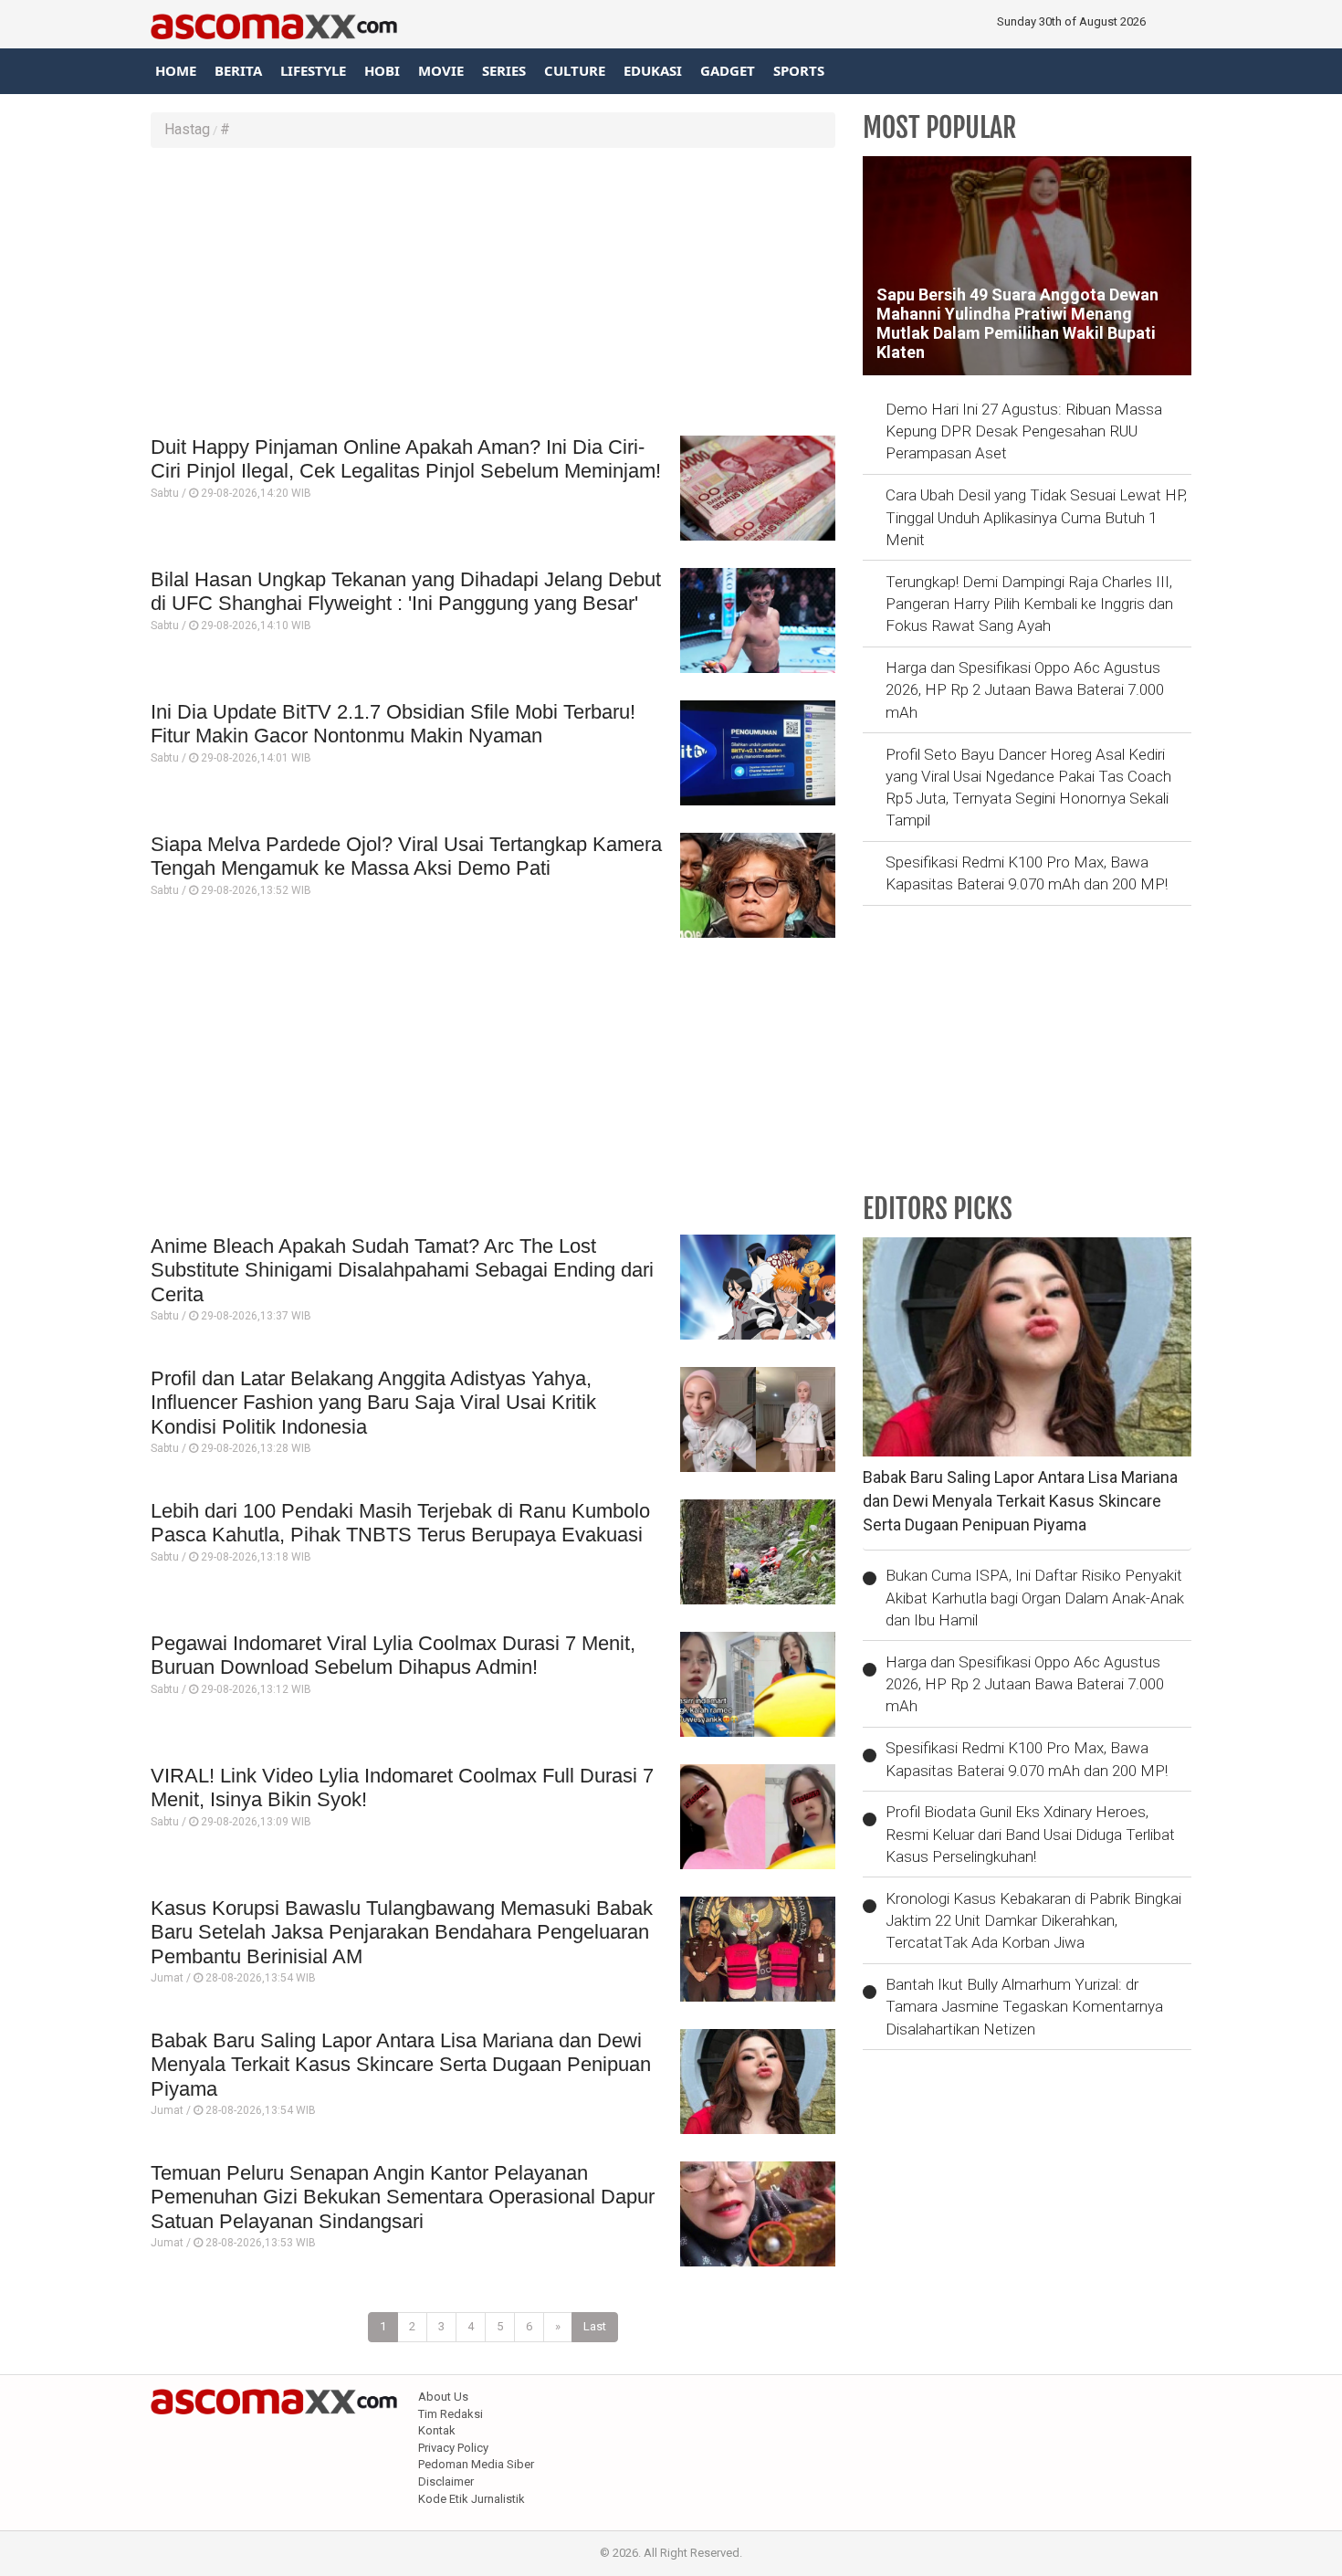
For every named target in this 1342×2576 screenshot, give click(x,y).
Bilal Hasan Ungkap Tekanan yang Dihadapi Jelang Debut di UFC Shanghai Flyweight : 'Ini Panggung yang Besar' (406, 591)
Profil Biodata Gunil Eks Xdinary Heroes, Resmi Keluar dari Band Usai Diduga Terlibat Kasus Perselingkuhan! (1030, 1834)
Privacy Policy (453, 2448)
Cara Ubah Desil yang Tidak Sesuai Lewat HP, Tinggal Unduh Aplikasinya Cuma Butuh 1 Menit (1036, 517)
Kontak (437, 2430)
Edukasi (653, 70)
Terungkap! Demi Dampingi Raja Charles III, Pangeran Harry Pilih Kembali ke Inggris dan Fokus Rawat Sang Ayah (1029, 604)
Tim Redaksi (451, 2414)
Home (176, 70)
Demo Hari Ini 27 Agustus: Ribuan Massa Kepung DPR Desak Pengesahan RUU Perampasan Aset (1024, 431)
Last (595, 2326)
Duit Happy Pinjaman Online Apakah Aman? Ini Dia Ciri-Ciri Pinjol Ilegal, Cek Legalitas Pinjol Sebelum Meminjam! (406, 459)
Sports (799, 70)
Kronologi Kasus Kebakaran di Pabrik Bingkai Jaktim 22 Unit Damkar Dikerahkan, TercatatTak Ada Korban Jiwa (1033, 1921)
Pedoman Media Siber (476, 2464)
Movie (441, 70)
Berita (238, 70)
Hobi (382, 70)
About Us (443, 2397)
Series (504, 70)
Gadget (728, 70)
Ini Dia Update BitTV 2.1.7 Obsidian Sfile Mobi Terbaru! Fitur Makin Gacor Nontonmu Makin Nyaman (393, 724)
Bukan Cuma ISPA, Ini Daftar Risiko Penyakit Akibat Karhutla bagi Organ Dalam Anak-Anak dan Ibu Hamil (1035, 1598)
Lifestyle (313, 70)
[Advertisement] (493, 294)
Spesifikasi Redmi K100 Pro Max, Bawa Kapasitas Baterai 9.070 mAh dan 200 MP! (1027, 873)
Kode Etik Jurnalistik (472, 2499)
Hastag (187, 129)
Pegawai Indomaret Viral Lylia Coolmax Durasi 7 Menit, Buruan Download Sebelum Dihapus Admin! (393, 1655)
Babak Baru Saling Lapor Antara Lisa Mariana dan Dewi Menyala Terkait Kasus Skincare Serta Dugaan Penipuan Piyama (401, 2065)
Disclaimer (446, 2481)
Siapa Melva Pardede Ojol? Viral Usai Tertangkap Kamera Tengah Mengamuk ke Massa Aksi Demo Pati (406, 856)
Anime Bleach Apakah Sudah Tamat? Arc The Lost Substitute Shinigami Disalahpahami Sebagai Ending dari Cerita (402, 1270)
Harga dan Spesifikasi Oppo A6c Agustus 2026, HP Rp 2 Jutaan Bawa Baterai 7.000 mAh (1025, 690)
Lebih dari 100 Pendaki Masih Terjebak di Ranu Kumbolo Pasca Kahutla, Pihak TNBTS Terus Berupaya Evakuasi (400, 1523)
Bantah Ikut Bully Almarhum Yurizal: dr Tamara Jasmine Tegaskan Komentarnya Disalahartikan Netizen (1024, 2007)
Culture (575, 70)
